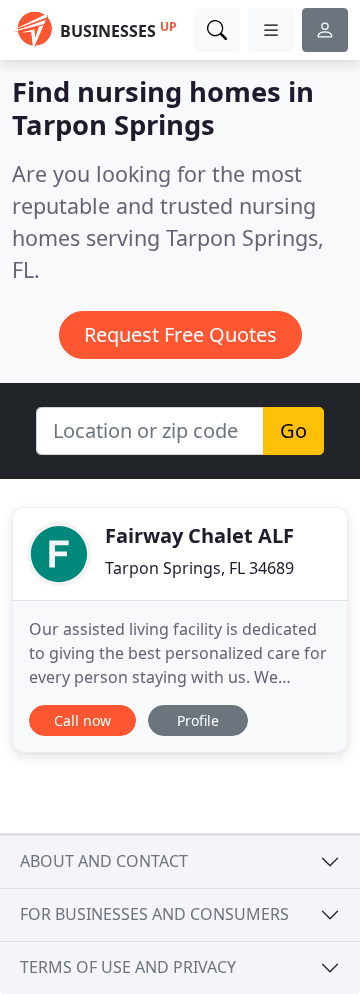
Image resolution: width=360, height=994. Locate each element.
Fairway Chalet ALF (199, 535)
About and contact (104, 861)
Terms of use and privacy (128, 967)
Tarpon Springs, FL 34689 (199, 568)
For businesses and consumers (154, 914)
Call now (82, 720)
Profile (198, 720)
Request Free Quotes (180, 334)
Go (293, 430)
